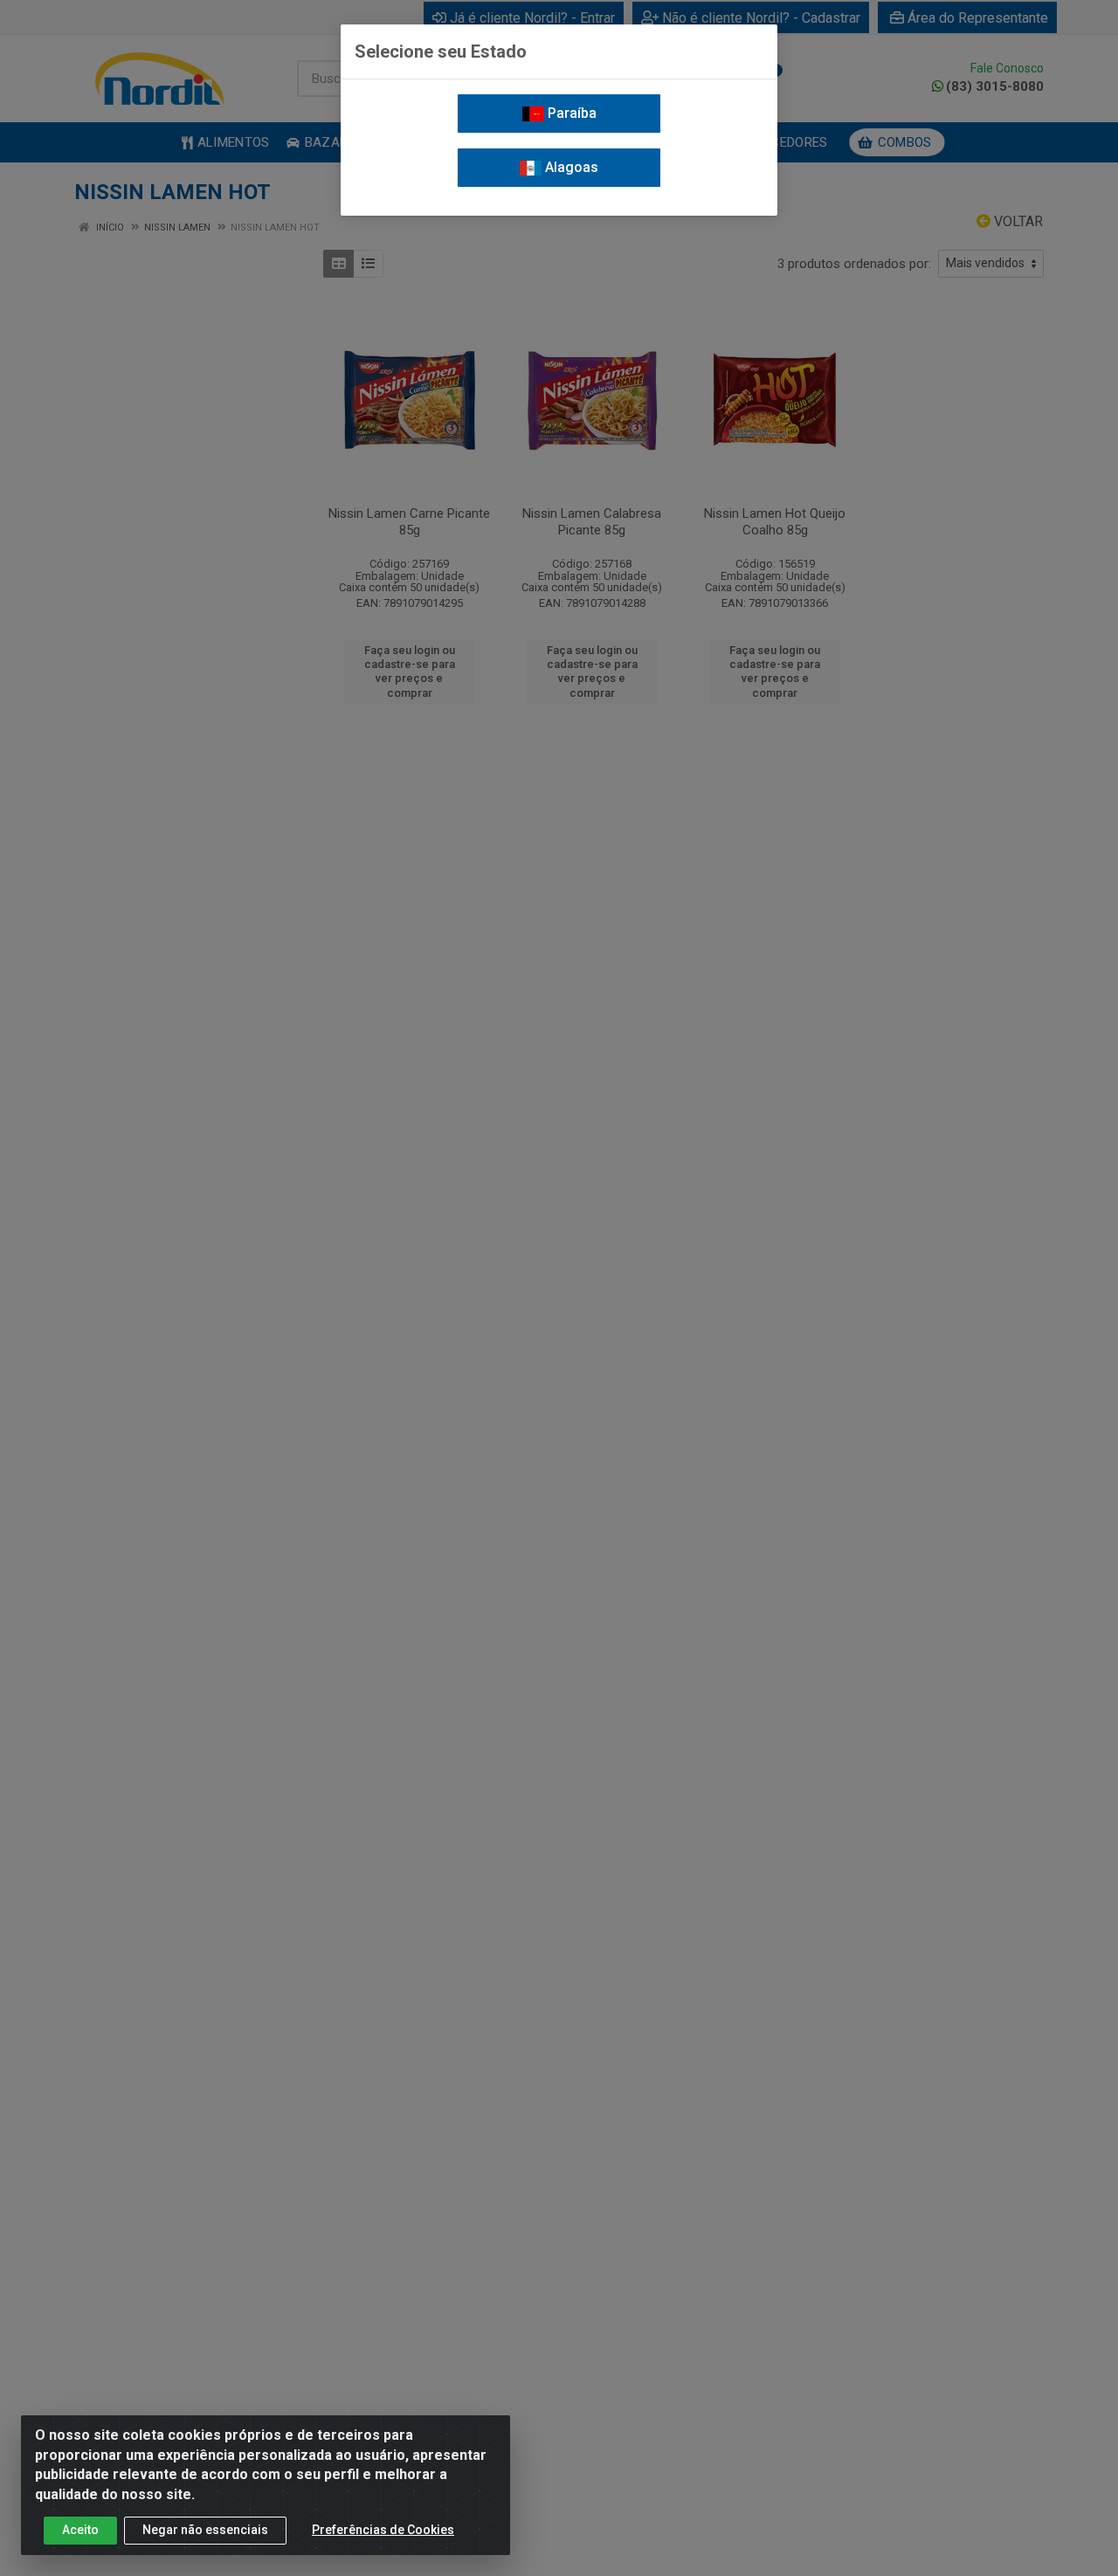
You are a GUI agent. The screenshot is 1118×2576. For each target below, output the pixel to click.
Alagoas (570, 167)
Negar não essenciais (205, 2530)
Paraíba (570, 113)
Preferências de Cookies (383, 2530)
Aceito (80, 2530)
